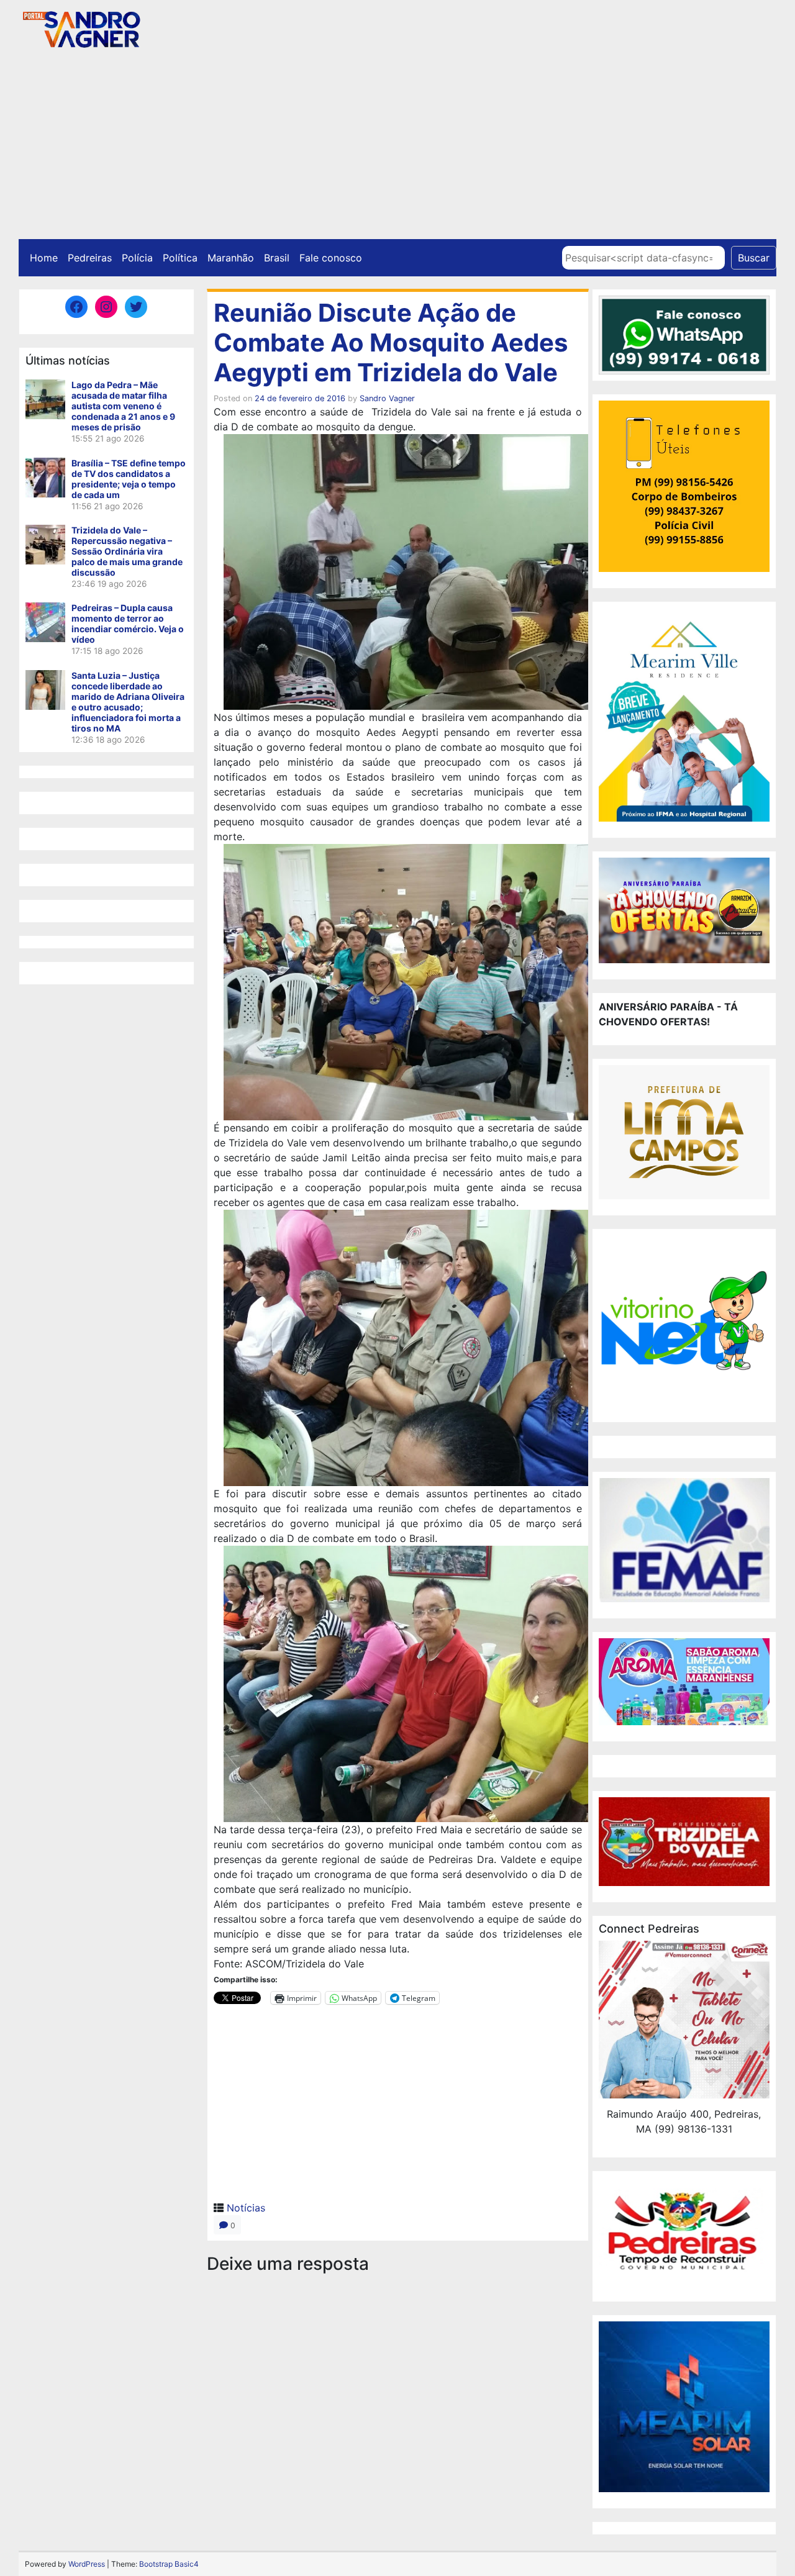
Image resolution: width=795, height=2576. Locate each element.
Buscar (754, 258)
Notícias (246, 2208)
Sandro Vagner (387, 398)
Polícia (137, 258)
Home (44, 258)
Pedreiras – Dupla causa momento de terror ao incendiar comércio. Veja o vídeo (128, 624)
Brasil (277, 258)
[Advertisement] (397, 146)
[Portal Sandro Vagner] (81, 27)
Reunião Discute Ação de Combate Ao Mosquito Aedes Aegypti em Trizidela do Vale (391, 342)
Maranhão (231, 258)
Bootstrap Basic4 (169, 2564)
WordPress (87, 2564)
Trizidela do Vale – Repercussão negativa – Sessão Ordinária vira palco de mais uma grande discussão (127, 551)
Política (180, 258)
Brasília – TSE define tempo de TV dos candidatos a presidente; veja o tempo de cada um (129, 479)
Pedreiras (90, 258)
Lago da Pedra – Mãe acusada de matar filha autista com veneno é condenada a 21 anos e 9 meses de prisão (123, 406)
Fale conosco (331, 258)
